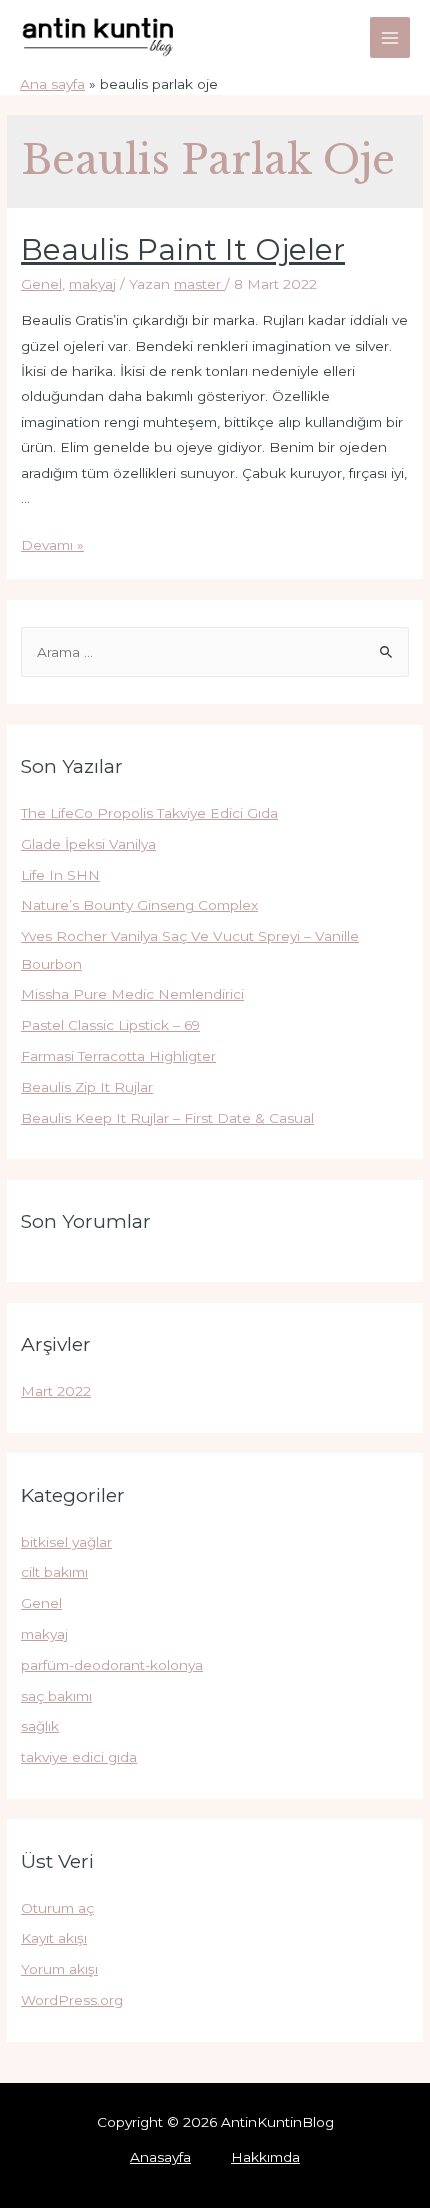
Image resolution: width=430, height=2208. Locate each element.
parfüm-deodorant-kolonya (112, 1665)
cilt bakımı (54, 1572)
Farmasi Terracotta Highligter (118, 1056)
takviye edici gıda (79, 1757)
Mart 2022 (56, 1391)
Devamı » (52, 545)
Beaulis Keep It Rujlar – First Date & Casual (167, 1118)
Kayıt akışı (54, 1938)
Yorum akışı (59, 1969)
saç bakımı (56, 1696)
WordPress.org (72, 2000)
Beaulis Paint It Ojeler (183, 249)
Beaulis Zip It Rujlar (87, 1087)
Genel (41, 284)
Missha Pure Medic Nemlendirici (132, 994)
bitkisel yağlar (66, 1542)
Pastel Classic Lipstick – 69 (110, 1025)
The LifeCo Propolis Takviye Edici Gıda (149, 813)
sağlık (40, 1726)
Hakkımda (265, 2157)
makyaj (92, 284)
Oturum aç (57, 1908)
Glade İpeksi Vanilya (88, 844)
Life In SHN (60, 875)
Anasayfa (160, 2157)
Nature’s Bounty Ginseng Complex (139, 905)
